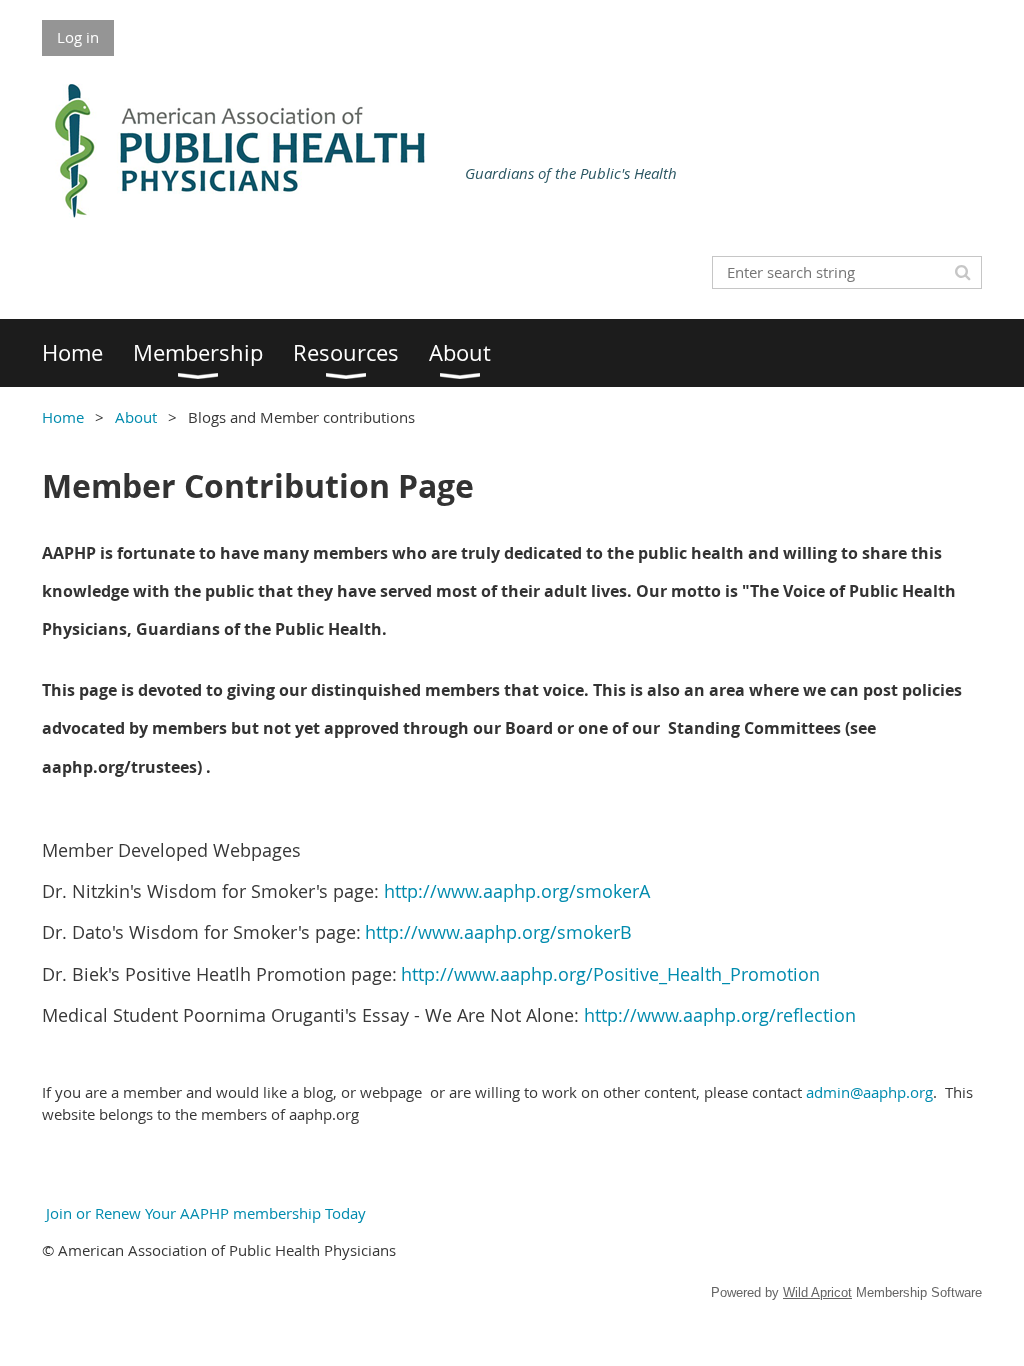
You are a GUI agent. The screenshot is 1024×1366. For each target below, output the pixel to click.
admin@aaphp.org (869, 1092)
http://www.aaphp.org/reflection (720, 1015)
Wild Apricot (817, 1292)
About (136, 417)
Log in (78, 37)
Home (63, 417)
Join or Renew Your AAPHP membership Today (204, 1213)
